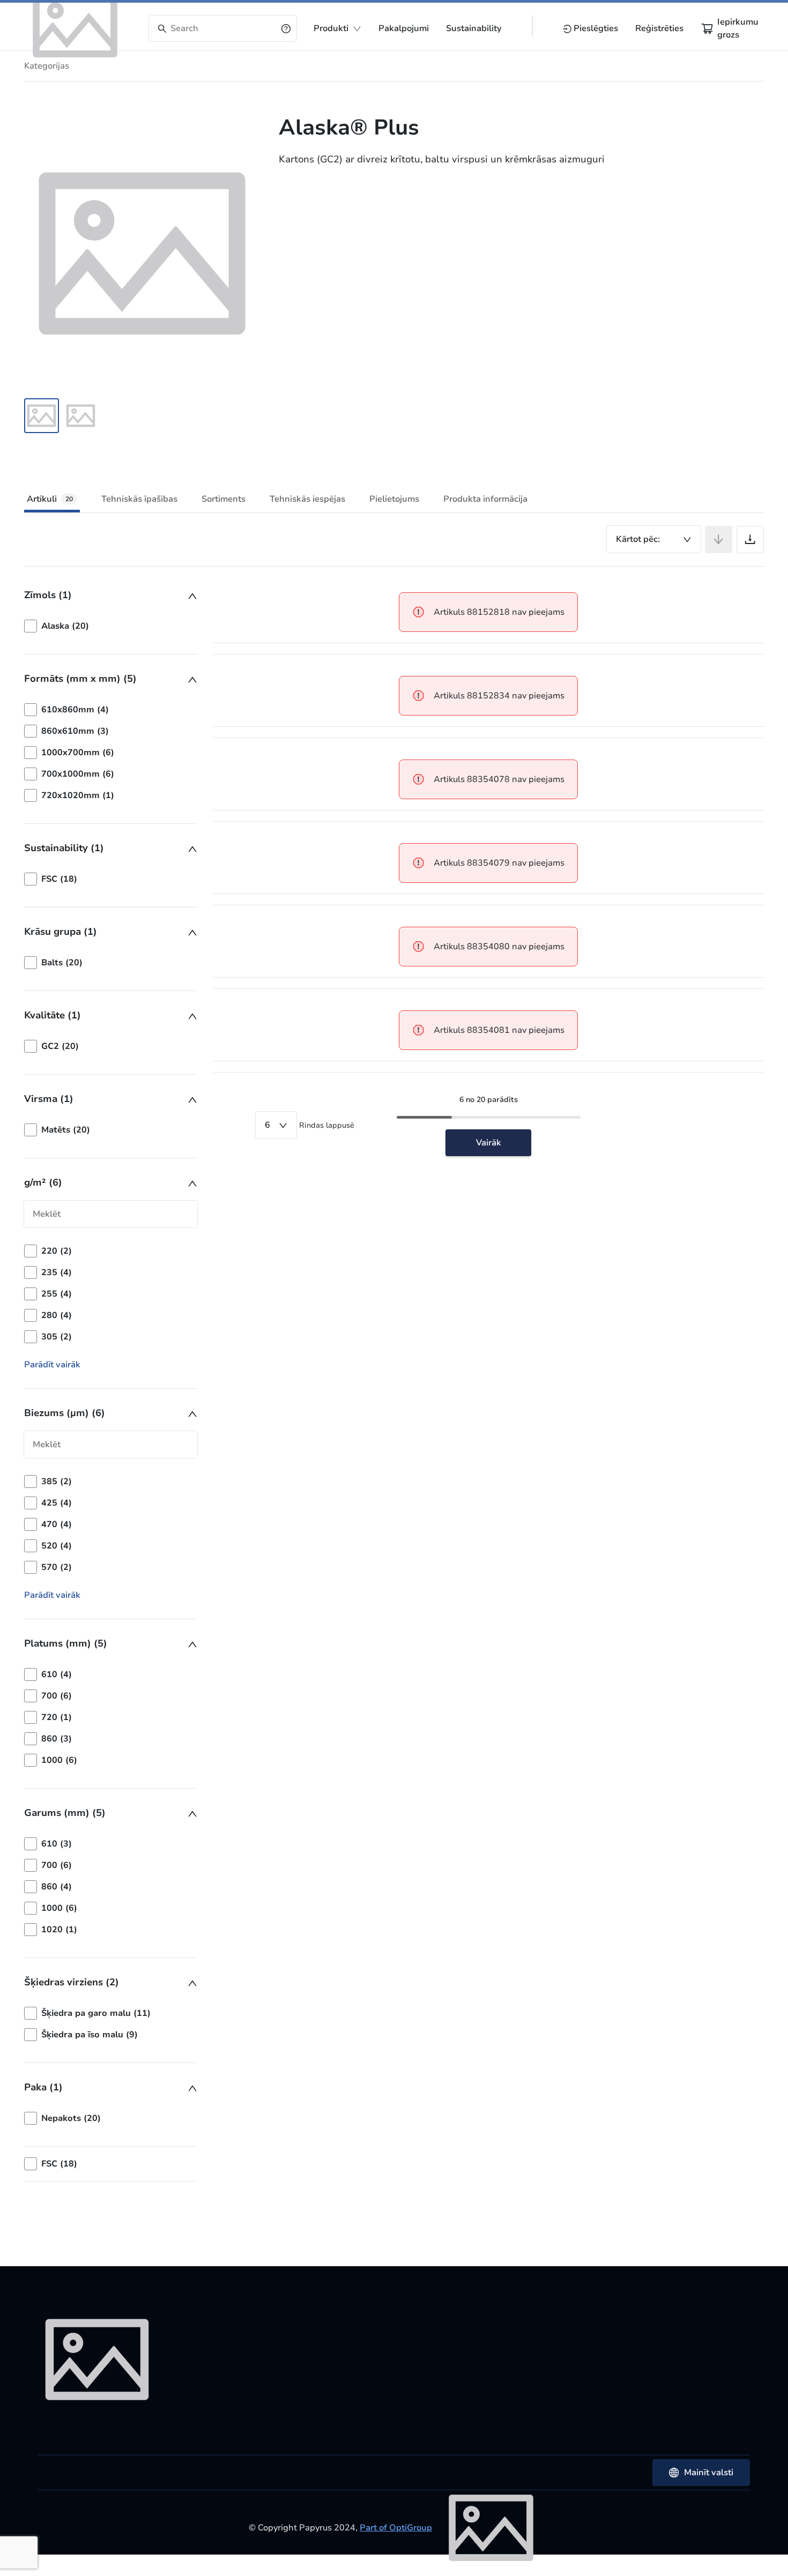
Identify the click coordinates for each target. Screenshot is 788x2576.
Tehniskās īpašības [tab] (139, 499)
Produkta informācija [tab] (485, 499)
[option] (111, 626)
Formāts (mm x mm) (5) (80, 679)
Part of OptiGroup (396, 2528)
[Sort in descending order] (719, 539)
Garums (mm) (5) (65, 1813)
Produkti (331, 28)
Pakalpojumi (404, 28)
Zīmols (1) (48, 595)
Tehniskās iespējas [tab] (307, 499)
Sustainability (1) (64, 848)
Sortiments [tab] (224, 499)
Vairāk (489, 1143)
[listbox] (111, 626)
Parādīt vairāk (52, 1365)
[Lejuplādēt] (750, 539)
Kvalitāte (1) (53, 1015)
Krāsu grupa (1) (61, 932)
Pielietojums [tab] (394, 499)
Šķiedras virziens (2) (72, 1982)
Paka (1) (43, 2087)
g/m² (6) (43, 1182)
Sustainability (474, 28)
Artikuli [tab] (50, 499)
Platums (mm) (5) (66, 1643)
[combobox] (654, 539)
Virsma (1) (49, 1099)
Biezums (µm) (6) (65, 1413)
